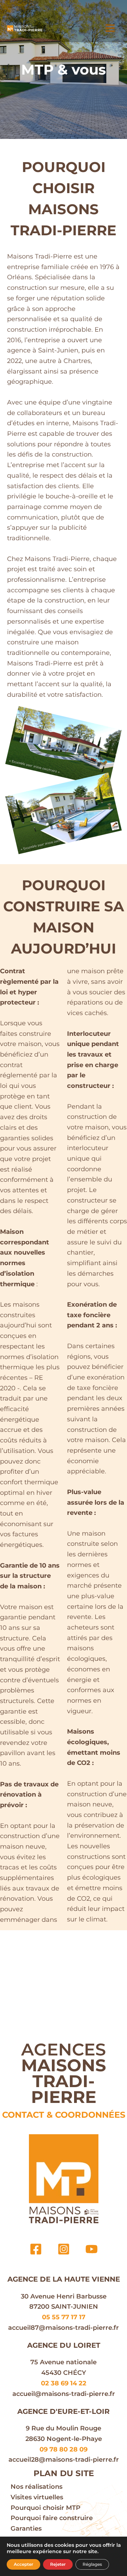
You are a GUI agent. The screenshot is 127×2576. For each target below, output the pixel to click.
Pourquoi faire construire (52, 2518)
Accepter (23, 2564)
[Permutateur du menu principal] (110, 28)
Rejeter (58, 2564)
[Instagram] (64, 2249)
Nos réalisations (37, 2487)
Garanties (26, 2529)
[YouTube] (92, 2249)
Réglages (92, 2564)
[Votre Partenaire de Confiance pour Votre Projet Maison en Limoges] (25, 28)
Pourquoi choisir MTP (46, 2508)
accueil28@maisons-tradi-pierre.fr (64, 2460)
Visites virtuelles (37, 2497)
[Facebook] (36, 2249)
